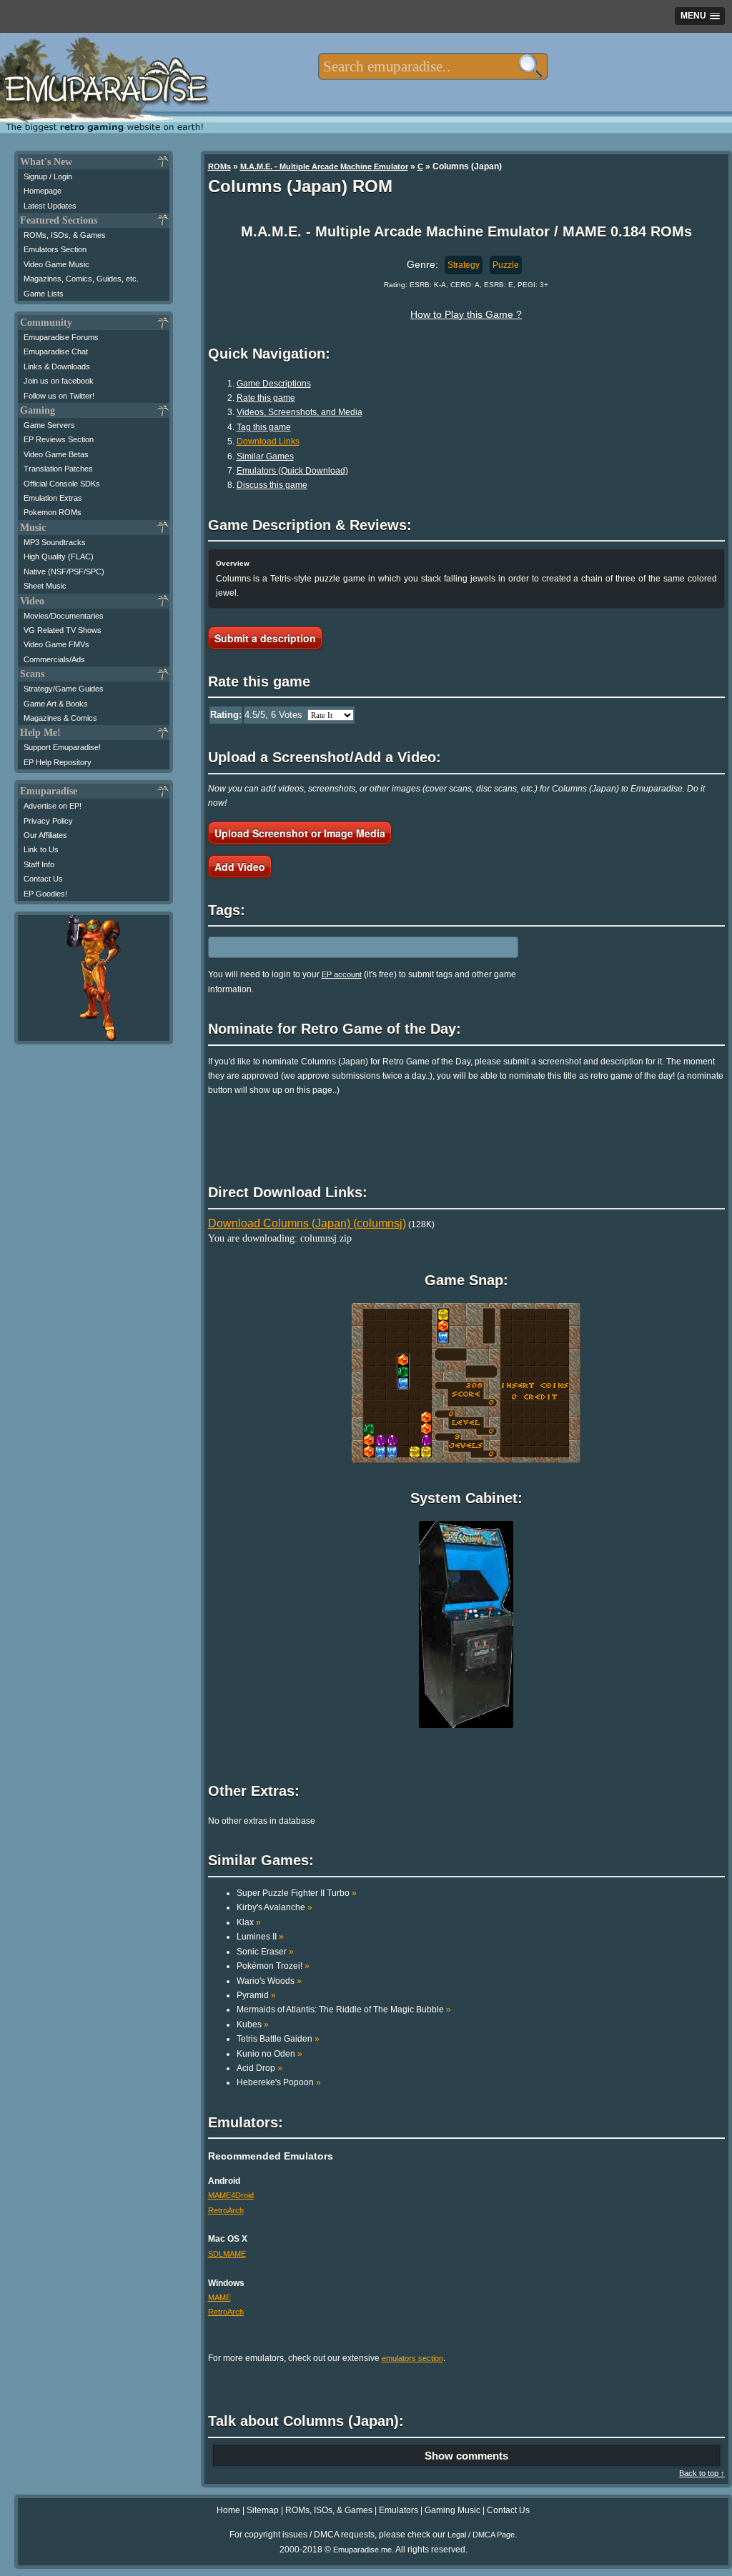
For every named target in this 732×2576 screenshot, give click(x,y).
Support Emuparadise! (62, 747)
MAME (219, 2297)
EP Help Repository (58, 762)
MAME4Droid (231, 2195)
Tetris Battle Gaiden (278, 2039)
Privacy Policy (48, 821)
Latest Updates (50, 206)
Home (228, 2510)
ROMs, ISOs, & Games (65, 235)
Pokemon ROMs (53, 512)
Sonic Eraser (265, 1952)
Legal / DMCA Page (481, 2535)
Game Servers (49, 425)
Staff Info (39, 864)
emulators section (412, 2358)
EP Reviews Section (59, 439)
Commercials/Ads (54, 659)
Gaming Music (452, 2510)
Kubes (253, 2025)
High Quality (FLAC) (59, 556)
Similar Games (265, 456)
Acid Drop (259, 2068)
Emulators (399, 2510)
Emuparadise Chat (56, 351)
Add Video (240, 867)
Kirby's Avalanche (274, 1907)
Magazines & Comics (60, 718)
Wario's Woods (269, 1981)
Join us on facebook (59, 381)
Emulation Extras (53, 498)
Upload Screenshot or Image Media (300, 833)
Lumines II (260, 1937)
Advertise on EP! (53, 806)
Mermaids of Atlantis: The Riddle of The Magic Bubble (344, 2010)
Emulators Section (55, 249)
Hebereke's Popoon (279, 2082)
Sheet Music (45, 586)
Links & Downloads (57, 366)
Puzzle (506, 265)
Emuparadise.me (362, 2550)
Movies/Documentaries (64, 616)
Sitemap (263, 2510)
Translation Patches (58, 469)
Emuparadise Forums (61, 337)
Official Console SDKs (62, 484)
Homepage (43, 191)
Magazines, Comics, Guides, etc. (81, 279)
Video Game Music (56, 264)
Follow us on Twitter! (59, 396)
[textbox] (433, 66)
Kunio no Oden (269, 2054)
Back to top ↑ (702, 2473)
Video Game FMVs (56, 644)
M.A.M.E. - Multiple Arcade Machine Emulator (324, 166)
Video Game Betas (56, 454)
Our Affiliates (45, 835)
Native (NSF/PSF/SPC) (64, 571)
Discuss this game (272, 485)
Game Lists (44, 294)
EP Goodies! (45, 894)
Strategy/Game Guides (64, 689)
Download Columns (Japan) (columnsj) (307, 1223)
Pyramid (256, 1995)
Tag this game (264, 427)
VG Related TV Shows (63, 630)
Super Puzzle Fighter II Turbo (297, 1893)
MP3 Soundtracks (55, 542)
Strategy (464, 265)
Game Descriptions (274, 384)
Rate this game (266, 398)
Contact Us (43, 879)
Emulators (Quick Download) (292, 471)
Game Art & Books (56, 704)
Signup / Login (48, 176)
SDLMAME (227, 2254)
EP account (342, 974)
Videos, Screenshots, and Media (300, 412)
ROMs (219, 166)
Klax (249, 1922)
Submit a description (265, 638)
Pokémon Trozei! (273, 1966)
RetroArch (226, 2210)
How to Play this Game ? (466, 314)
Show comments (466, 2456)
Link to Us (41, 849)
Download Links (268, 441)
